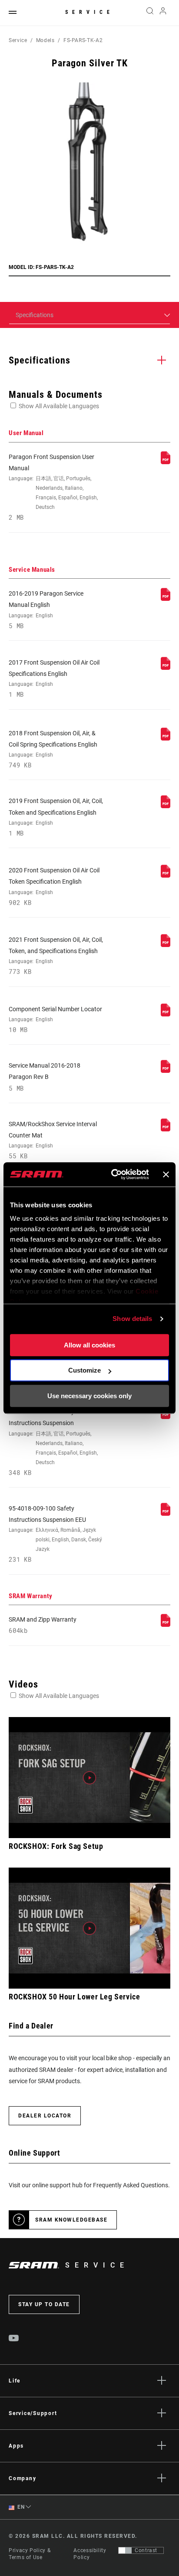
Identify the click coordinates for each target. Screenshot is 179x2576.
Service (89, 12)
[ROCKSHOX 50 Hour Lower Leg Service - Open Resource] (89, 1928)
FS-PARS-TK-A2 (83, 40)
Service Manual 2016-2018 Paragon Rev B (45, 1077)
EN (20, 2507)
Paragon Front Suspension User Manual (53, 487)
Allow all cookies (89, 1345)
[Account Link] (163, 13)
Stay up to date (44, 2304)
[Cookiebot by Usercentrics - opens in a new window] (113, 1174)
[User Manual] (166, 462)
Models (45, 40)
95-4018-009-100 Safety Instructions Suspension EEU (55, 1534)
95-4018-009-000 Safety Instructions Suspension (53, 1442)
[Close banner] (166, 1174)
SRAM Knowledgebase (71, 2220)
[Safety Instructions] (166, 1417)
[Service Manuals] (166, 599)
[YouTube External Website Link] (14, 2339)
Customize (85, 1370)
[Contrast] (125, 2550)
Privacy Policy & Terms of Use (30, 2554)
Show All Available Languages (59, 406)
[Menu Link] (13, 13)
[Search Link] (150, 13)
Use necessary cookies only (89, 1396)
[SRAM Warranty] (166, 1625)
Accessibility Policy (90, 2554)
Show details (132, 1319)
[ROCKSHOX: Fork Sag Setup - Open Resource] (89, 1778)
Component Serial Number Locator (55, 1019)
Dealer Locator (45, 2116)
